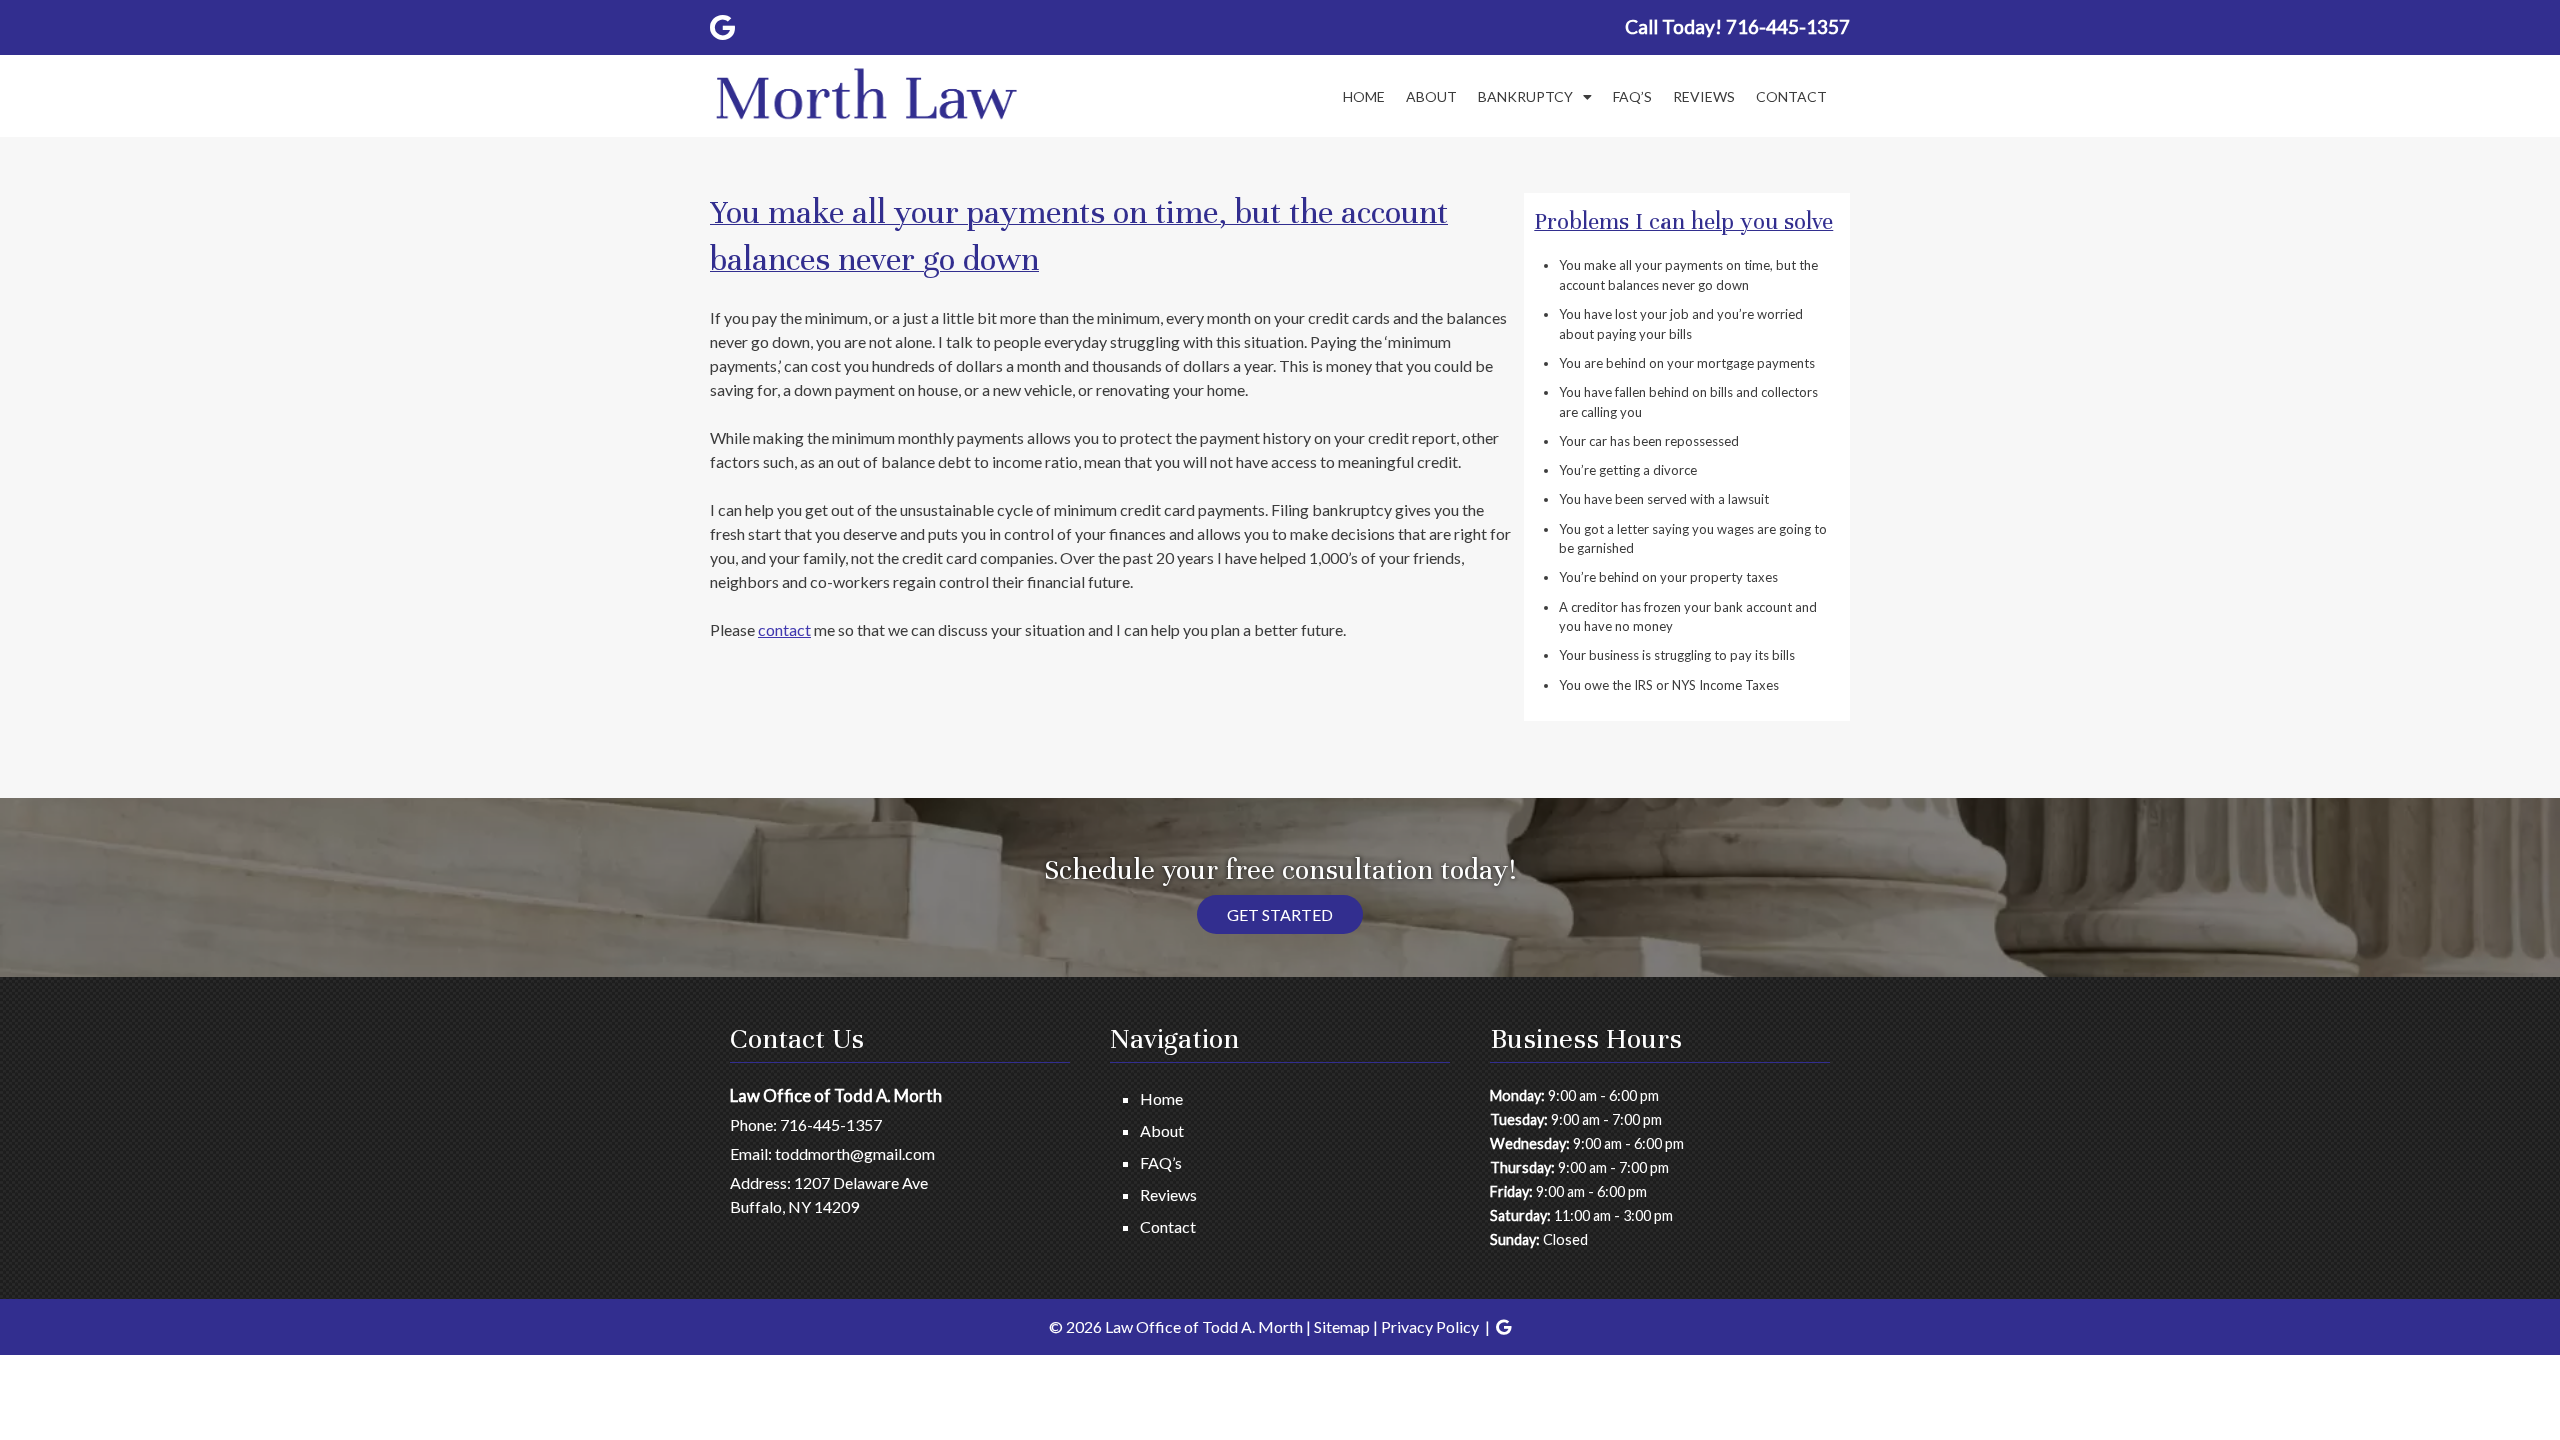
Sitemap (1342, 1326)
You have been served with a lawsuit (1664, 499)
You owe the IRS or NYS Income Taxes (1669, 685)
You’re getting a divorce (1628, 470)
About (1431, 96)
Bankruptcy (1525, 96)
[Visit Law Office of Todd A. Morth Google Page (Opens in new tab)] (722, 27)
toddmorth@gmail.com (855, 1153)
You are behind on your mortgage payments (1687, 363)
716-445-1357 (831, 1124)
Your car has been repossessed (1649, 441)
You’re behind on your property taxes (1668, 577)
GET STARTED (1280, 914)
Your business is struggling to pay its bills (1677, 655)
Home (1364, 96)
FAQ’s (1632, 96)
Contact (1791, 96)
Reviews (1704, 96)
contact (784, 629)
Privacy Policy (1430, 1326)
